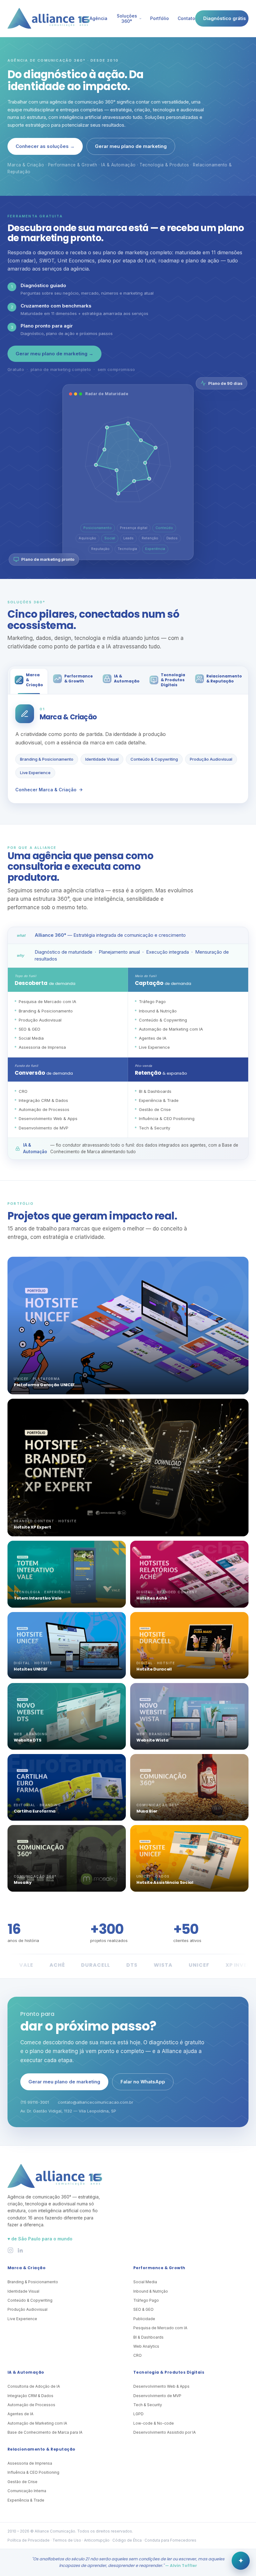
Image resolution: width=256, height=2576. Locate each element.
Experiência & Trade (26, 2500)
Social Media (145, 2282)
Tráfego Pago (146, 2300)
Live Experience (35, 773)
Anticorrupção (97, 2540)
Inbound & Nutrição (151, 2291)
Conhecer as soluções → (45, 146)
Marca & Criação (27, 2268)
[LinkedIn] (20, 2250)
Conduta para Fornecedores (170, 2540)
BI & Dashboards (148, 2337)
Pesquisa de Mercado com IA (160, 2328)
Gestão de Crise (22, 2482)
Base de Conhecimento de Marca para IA (45, 2432)
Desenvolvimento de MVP (157, 2396)
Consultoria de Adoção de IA (34, 2386)
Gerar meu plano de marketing (131, 146)
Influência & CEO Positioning (33, 2472)
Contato (186, 18)
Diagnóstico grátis (225, 18)
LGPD (138, 2414)
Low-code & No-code (154, 2423)
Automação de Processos (31, 2405)
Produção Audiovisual (211, 759)
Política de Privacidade (29, 2540)
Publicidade (144, 2319)
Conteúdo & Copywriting (154, 759)
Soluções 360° (127, 18)
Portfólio (160, 18)
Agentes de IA (20, 2414)
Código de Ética (127, 2540)
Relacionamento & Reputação (41, 2449)
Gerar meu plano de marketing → (54, 354)
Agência (98, 18)
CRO (138, 2355)
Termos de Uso (67, 2540)
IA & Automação (26, 2372)
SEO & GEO (143, 2309)
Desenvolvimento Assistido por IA (165, 2432)
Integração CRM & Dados (30, 2396)
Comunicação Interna (27, 2491)
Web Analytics (146, 2346)
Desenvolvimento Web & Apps (161, 2386)
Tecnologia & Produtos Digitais (169, 2372)
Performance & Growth (159, 2268)
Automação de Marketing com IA (37, 2423)
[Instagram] (10, 2250)
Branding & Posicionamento (47, 759)
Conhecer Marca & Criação (46, 790)
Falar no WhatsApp (143, 2082)
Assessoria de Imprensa (30, 2463)
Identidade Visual (102, 759)
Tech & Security (148, 2405)
